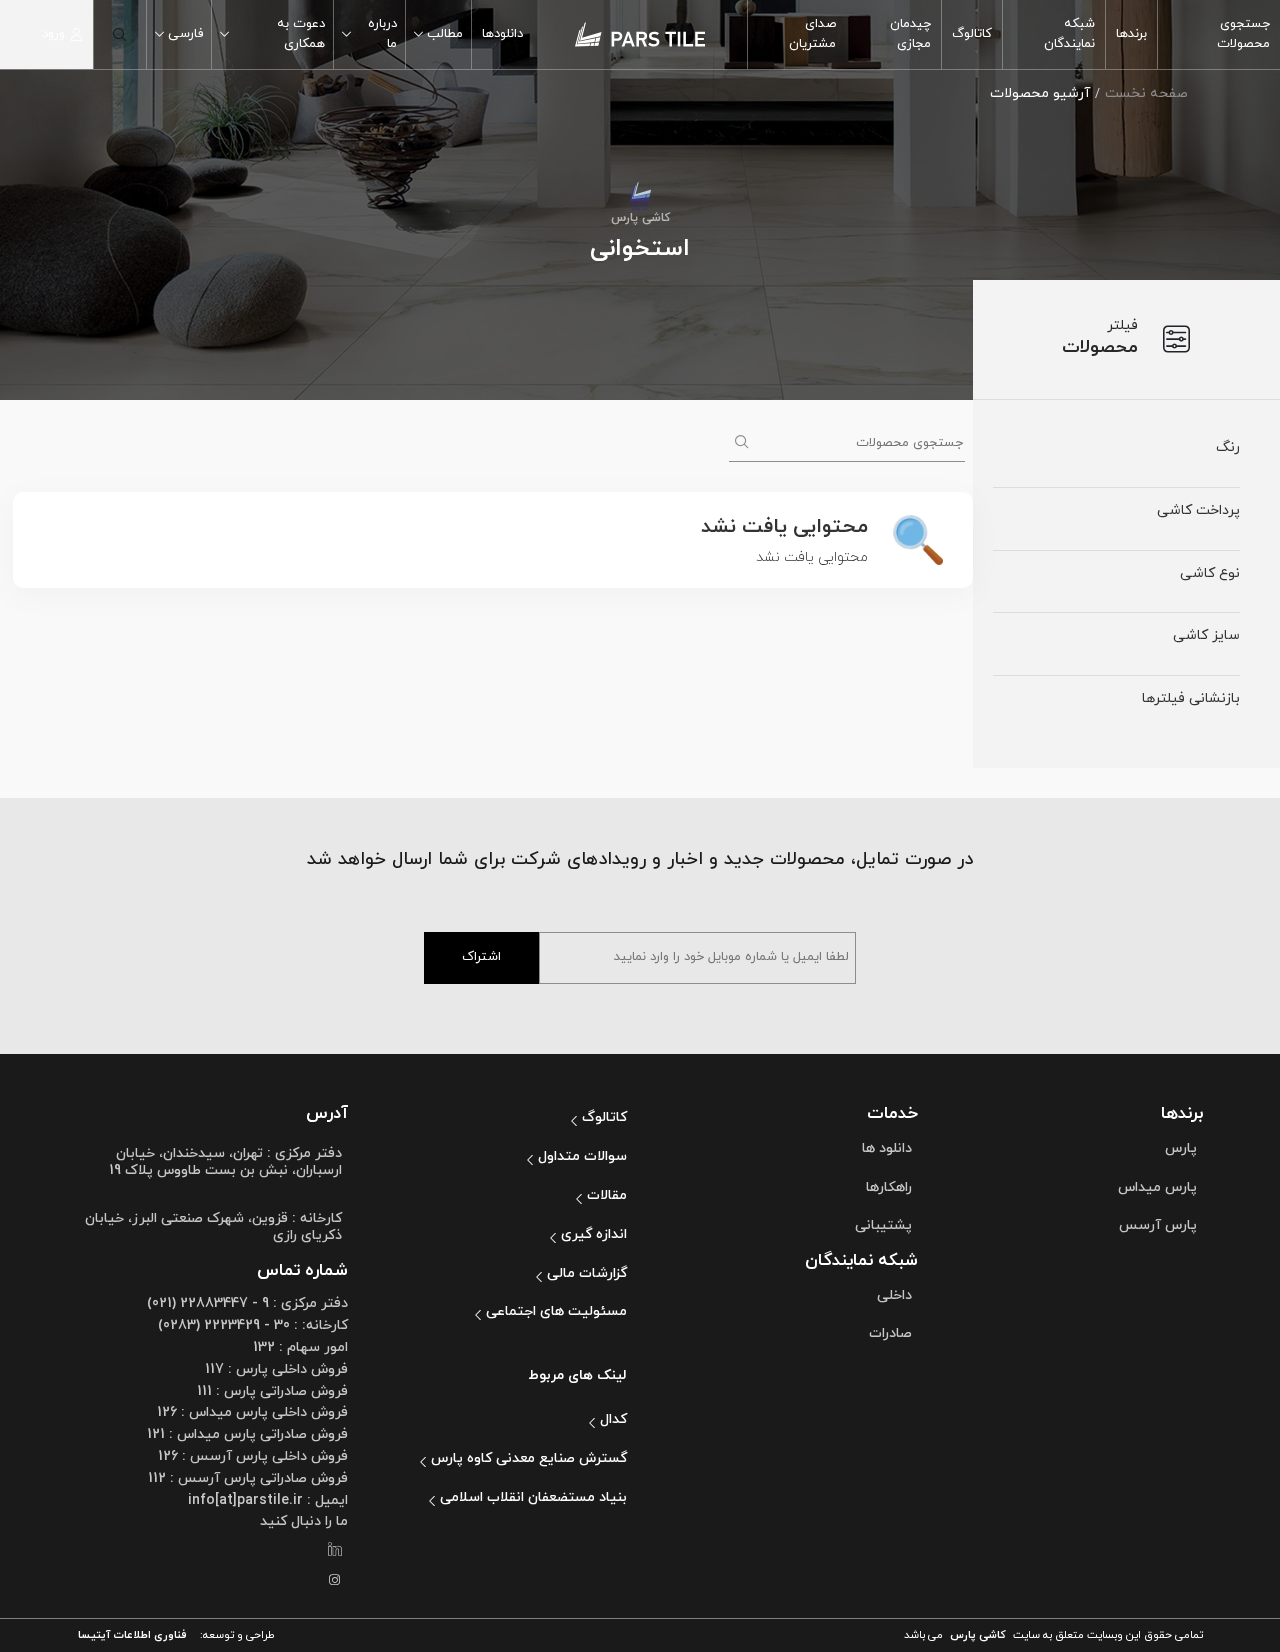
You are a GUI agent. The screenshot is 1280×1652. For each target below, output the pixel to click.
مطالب (445, 34)
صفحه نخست (1146, 93)
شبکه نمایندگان (1069, 34)
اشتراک (481, 957)
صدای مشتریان (812, 34)
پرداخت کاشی (1198, 510)
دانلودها (502, 34)
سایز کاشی (1206, 635)
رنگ (1228, 447)
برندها (1131, 34)
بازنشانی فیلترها (1191, 698)
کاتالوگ (972, 34)
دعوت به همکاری (301, 34)
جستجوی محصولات (1243, 34)
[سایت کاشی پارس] (640, 34)
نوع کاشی (1210, 573)
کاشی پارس (978, 1635)
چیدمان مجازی (910, 34)
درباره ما (382, 34)
